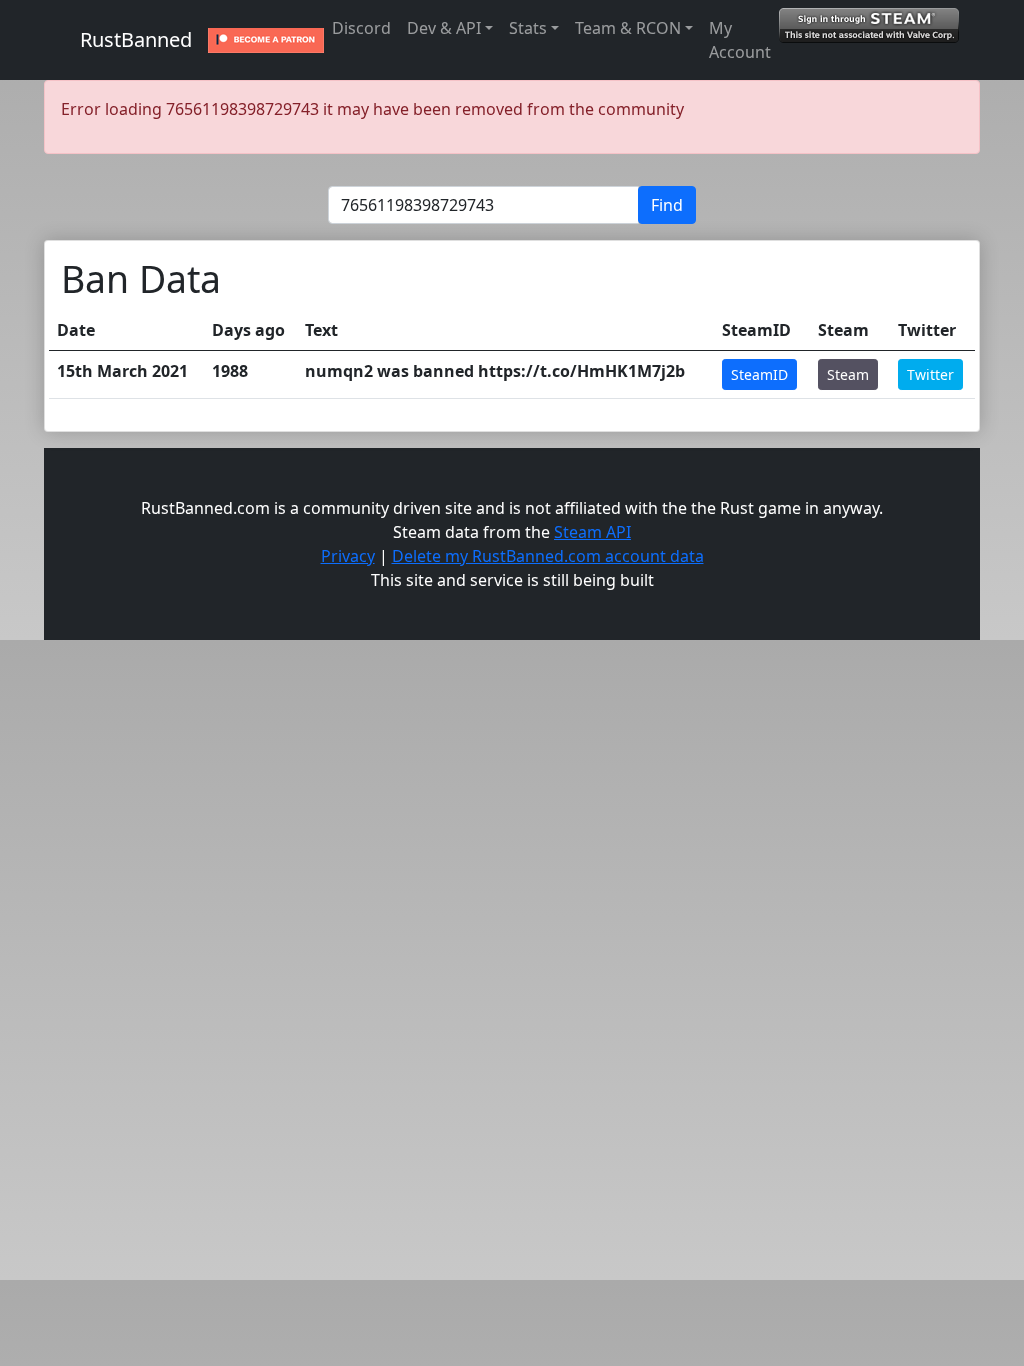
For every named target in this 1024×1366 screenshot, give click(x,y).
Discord (361, 28)
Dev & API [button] (444, 28)
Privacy (348, 556)
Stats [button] (528, 28)
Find (667, 205)
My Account (740, 40)
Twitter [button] (930, 374)
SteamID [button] (759, 374)
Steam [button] (848, 374)
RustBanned (136, 39)
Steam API (592, 532)
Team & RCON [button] (628, 28)
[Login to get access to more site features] (869, 24)
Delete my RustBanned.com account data (548, 556)
